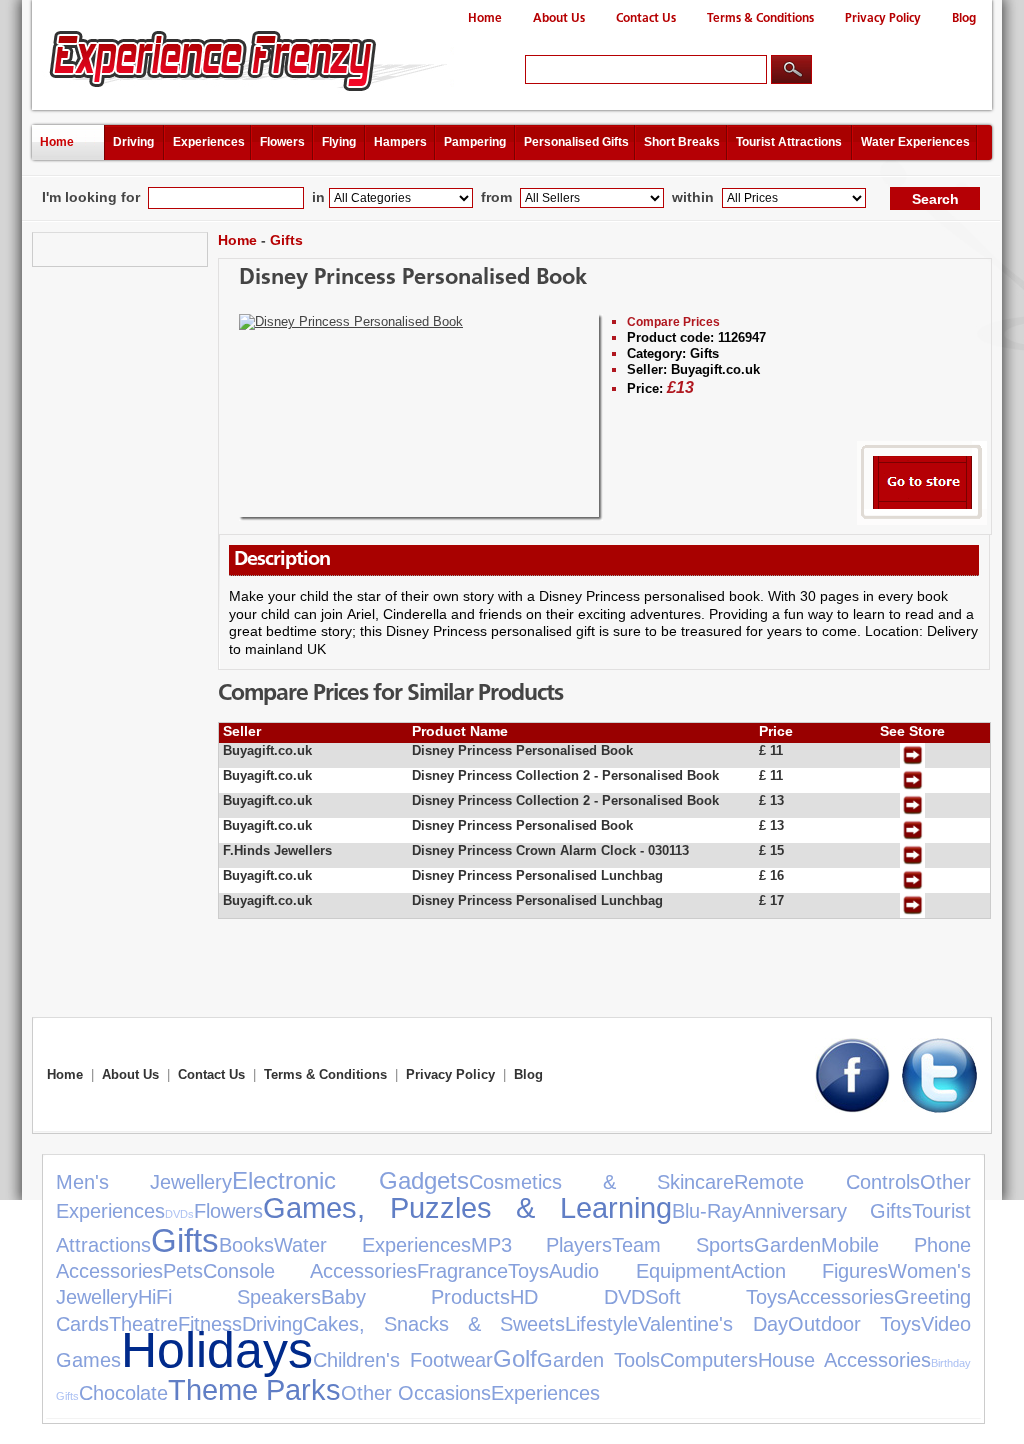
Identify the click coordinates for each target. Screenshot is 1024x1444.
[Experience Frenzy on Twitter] (939, 1108)
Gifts (286, 240)
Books (246, 1245)
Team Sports (683, 1245)
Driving (133, 142)
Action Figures (809, 1271)
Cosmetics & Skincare (602, 1182)
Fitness (210, 1324)
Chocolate (123, 1393)
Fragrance (462, 1271)
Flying (339, 142)
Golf (515, 1358)
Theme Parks (254, 1390)
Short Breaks (682, 142)
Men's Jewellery (144, 1182)
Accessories (840, 1297)
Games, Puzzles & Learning (467, 1208)
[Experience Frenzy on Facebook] (852, 1108)
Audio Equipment (639, 1271)
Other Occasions (416, 1393)
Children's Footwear (403, 1360)
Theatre (143, 1324)
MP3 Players (542, 1245)
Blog (964, 18)
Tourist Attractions (789, 142)
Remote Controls (826, 1182)
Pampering (475, 142)
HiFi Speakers (229, 1297)
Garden (787, 1245)
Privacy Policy (883, 18)
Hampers (400, 142)
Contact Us (646, 18)
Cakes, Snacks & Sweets (434, 1324)
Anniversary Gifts (827, 1211)
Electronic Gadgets (350, 1180)
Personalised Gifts (576, 142)
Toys (528, 1271)
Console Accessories (310, 1271)
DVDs (179, 1214)
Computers (709, 1360)
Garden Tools (598, 1360)
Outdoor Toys (854, 1324)
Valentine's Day (712, 1324)
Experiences (209, 142)
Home (485, 18)
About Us (559, 18)
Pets (183, 1271)
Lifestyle (601, 1324)
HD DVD (577, 1297)
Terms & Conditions (760, 18)
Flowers (282, 142)
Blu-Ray (707, 1211)
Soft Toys (716, 1297)
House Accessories (844, 1360)
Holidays (217, 1349)
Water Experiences (915, 142)
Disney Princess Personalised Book (413, 278)
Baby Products (415, 1297)
